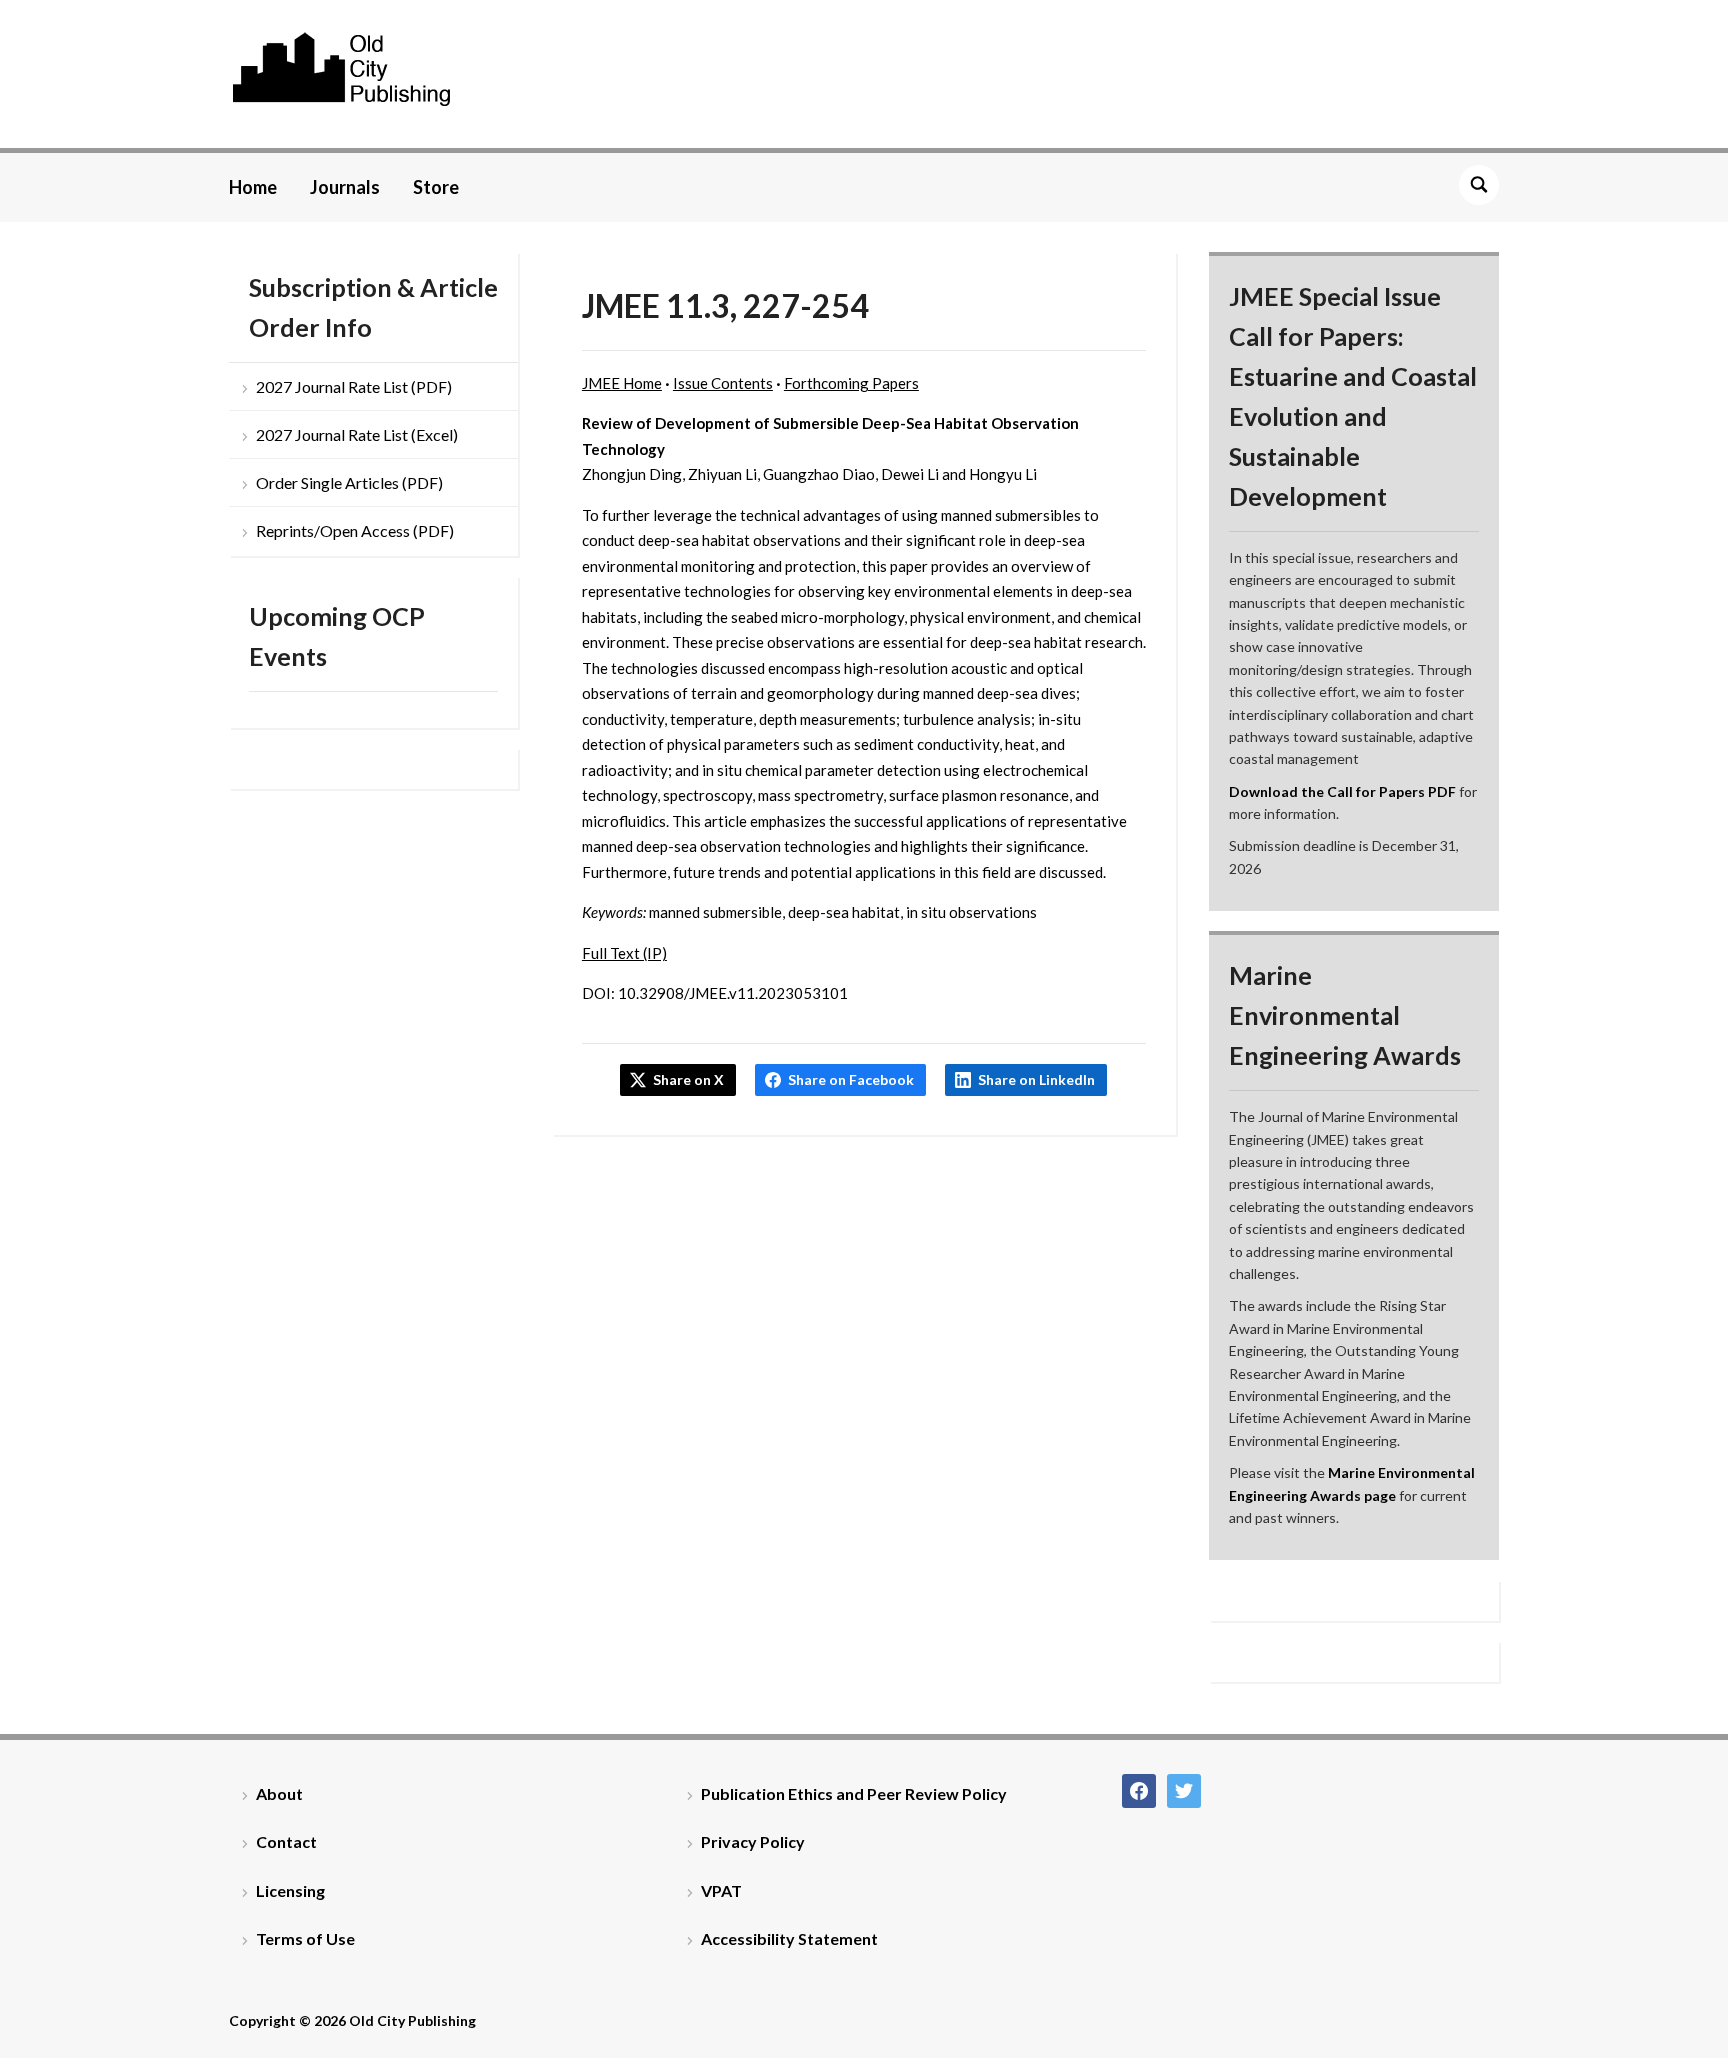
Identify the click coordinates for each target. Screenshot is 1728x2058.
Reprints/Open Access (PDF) (355, 530)
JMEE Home (622, 383)
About (279, 1793)
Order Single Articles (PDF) (349, 482)
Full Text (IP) (624, 953)
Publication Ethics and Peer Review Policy (854, 1793)
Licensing (290, 1890)
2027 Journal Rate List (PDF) (354, 386)
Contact (286, 1841)
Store (436, 187)
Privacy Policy (753, 1841)
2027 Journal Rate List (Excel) (357, 434)
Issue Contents (723, 383)
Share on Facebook (851, 1079)
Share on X (688, 1079)
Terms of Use (305, 1938)
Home (253, 187)
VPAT (721, 1890)
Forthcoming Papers (851, 383)
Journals (345, 187)
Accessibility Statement (789, 1938)
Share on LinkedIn (1036, 1079)
